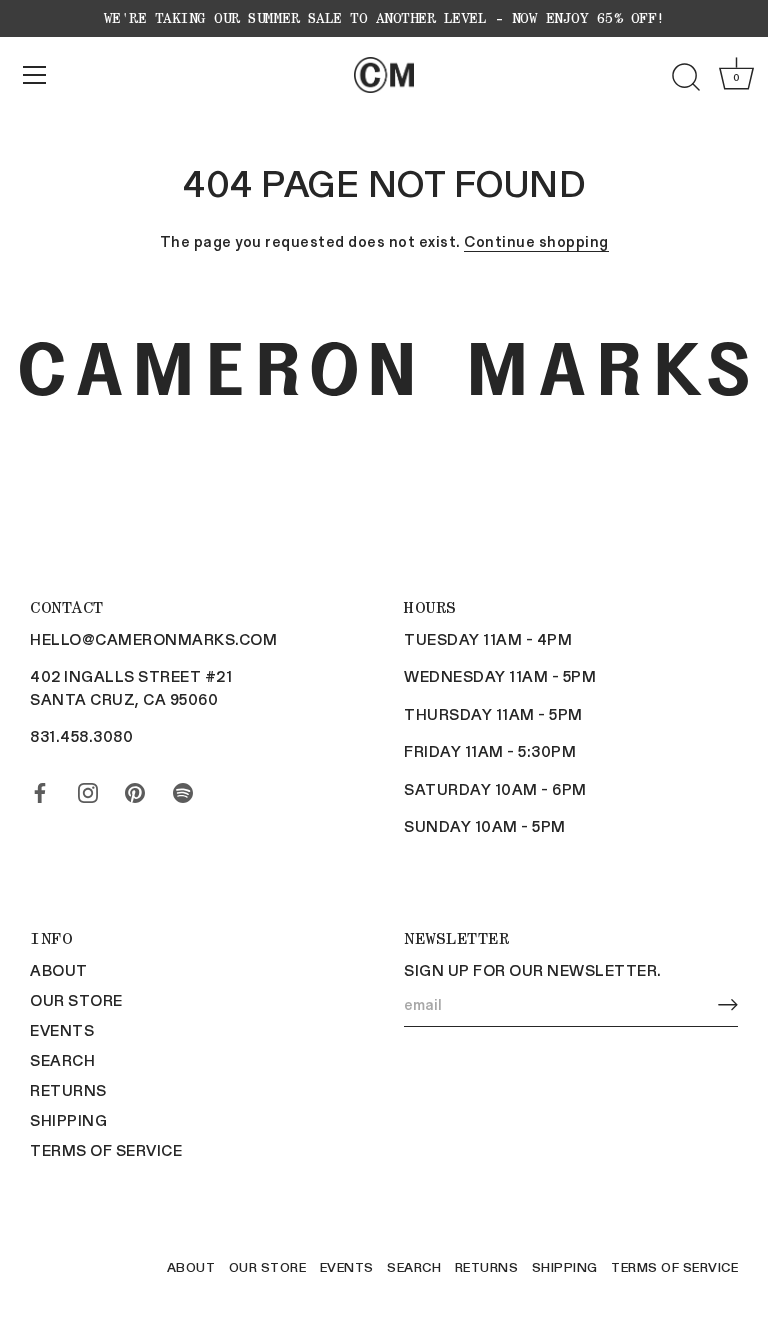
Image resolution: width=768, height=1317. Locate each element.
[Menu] (35, 75)
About (59, 970)
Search (62, 1060)
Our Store (76, 1000)
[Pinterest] (135, 789)
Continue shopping (536, 241)
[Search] (686, 78)
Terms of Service (106, 1150)
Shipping (68, 1120)
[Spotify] (183, 789)
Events (62, 1030)
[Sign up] (728, 1004)
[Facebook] (40, 789)
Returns (68, 1090)
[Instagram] (88, 789)
